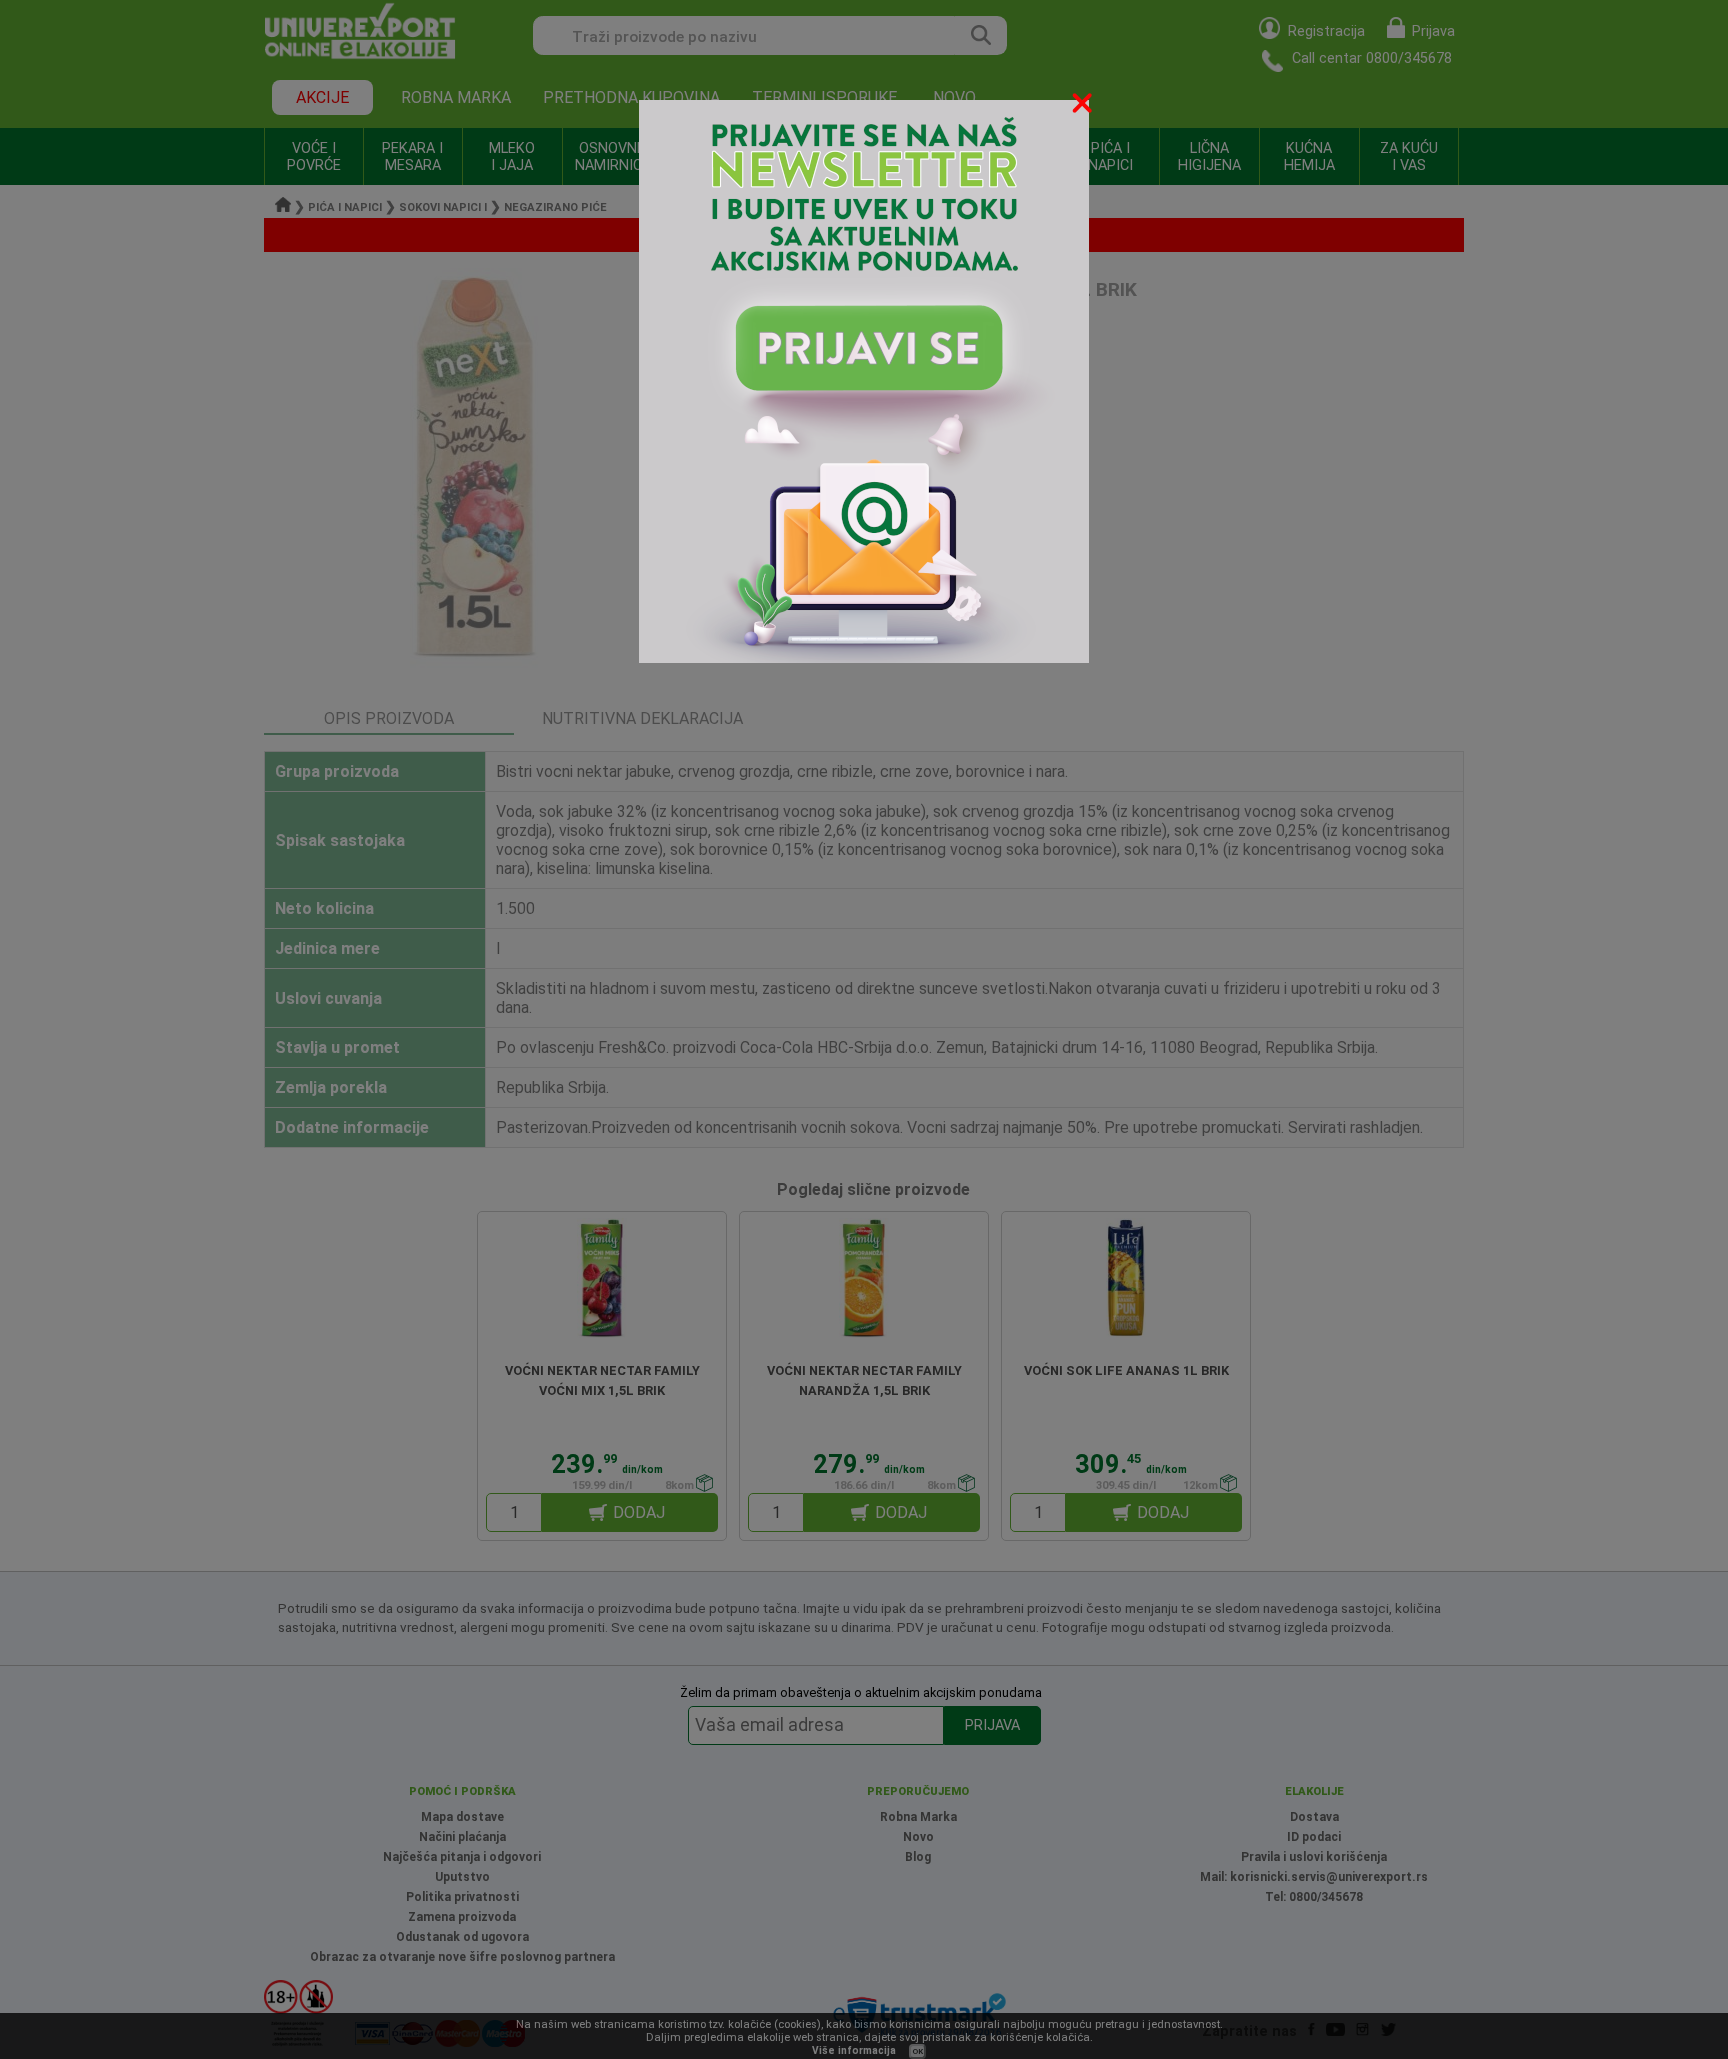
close (1084, 106)
